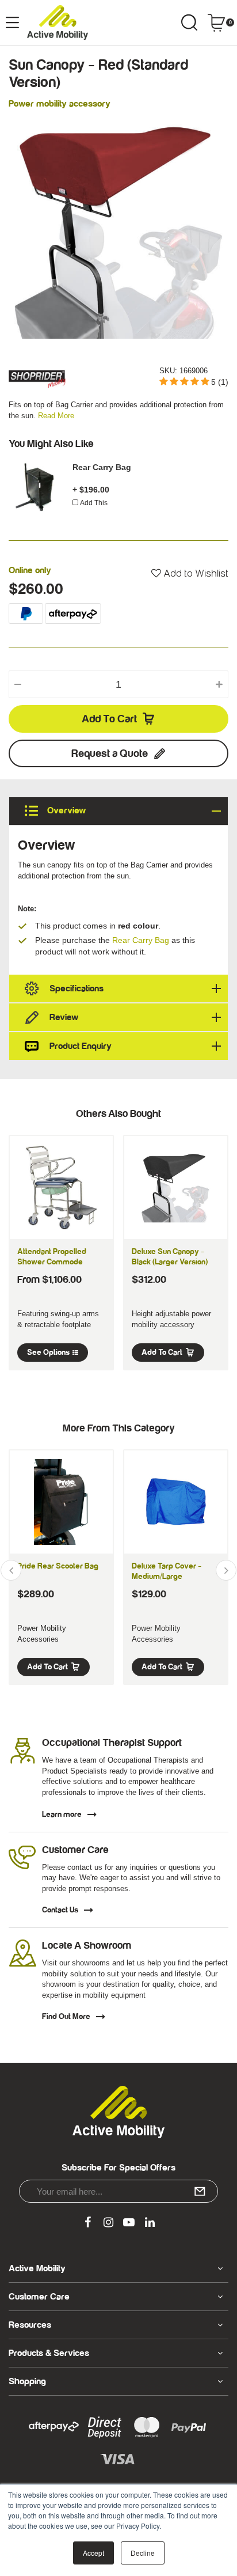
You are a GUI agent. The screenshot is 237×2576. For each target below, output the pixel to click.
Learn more (62, 1814)
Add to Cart (109, 719)
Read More (56, 416)
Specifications (77, 988)
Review (64, 1017)
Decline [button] (143, 2553)
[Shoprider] (37, 376)
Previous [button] (11, 1570)
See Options (48, 1353)
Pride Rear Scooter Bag (58, 1566)
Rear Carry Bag (102, 467)
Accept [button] (93, 2553)
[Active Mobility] (58, 22)
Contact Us (60, 1910)
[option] (118, 229)
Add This (94, 503)
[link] (87, 2223)
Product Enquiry (81, 1046)
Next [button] (226, 1570)
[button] (190, 574)
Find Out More (66, 2017)
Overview (65, 810)
